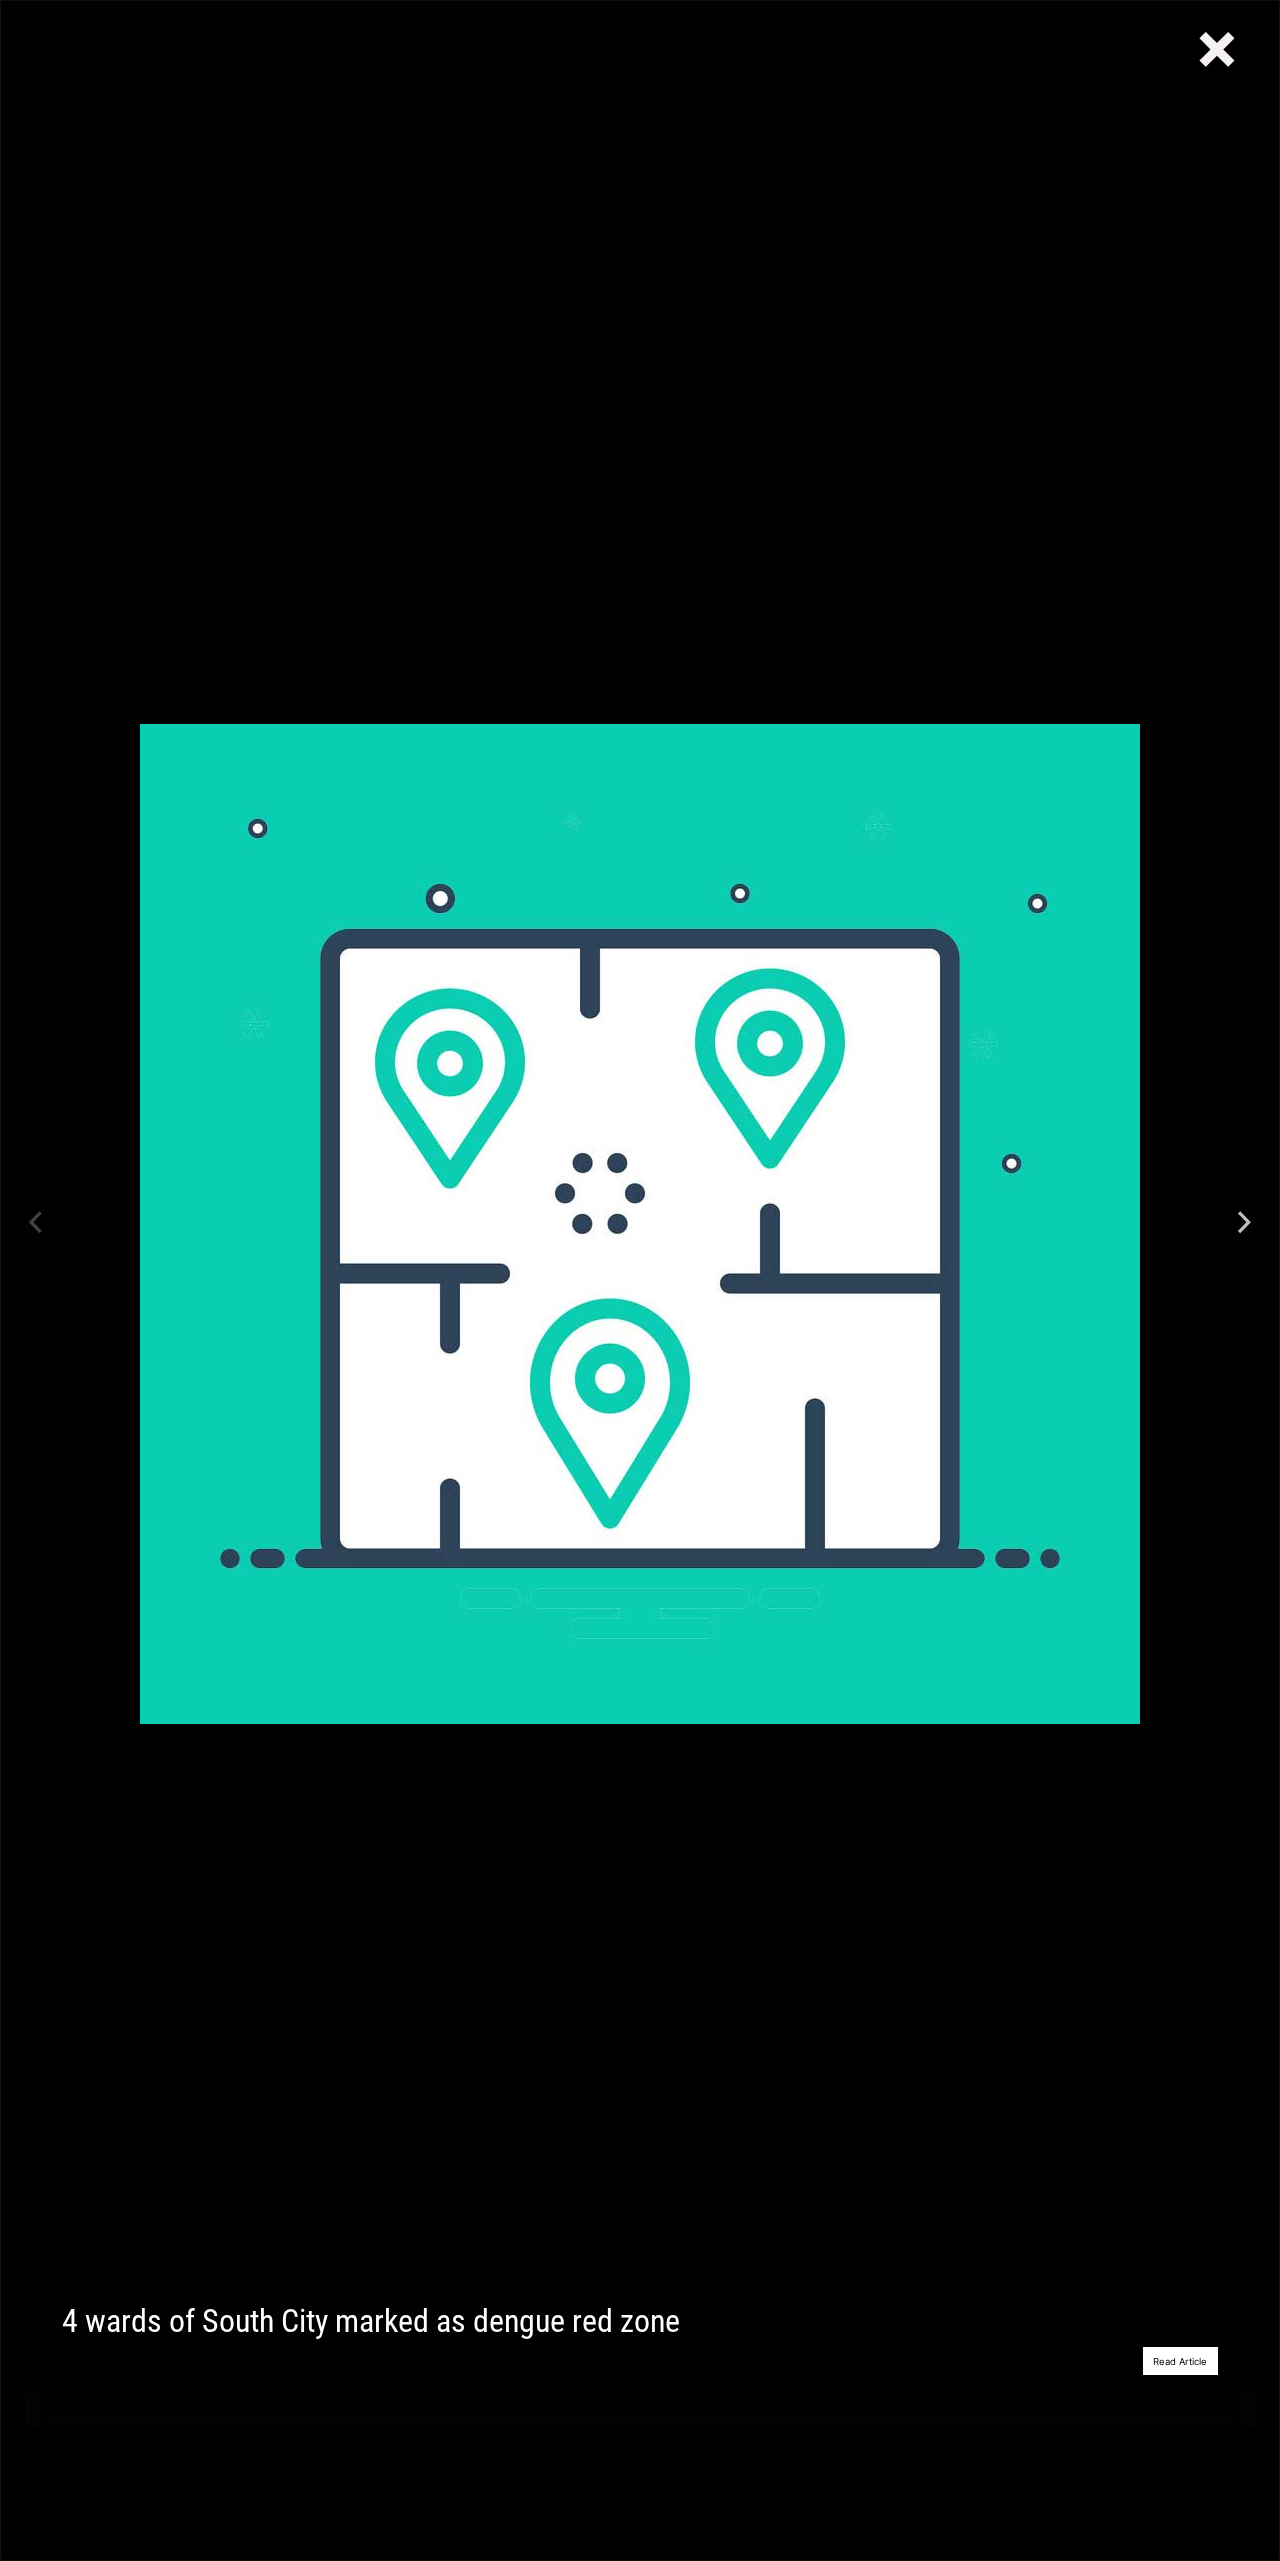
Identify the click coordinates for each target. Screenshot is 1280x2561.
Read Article (1180, 2361)
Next (1244, 1223)
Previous (36, 1223)
